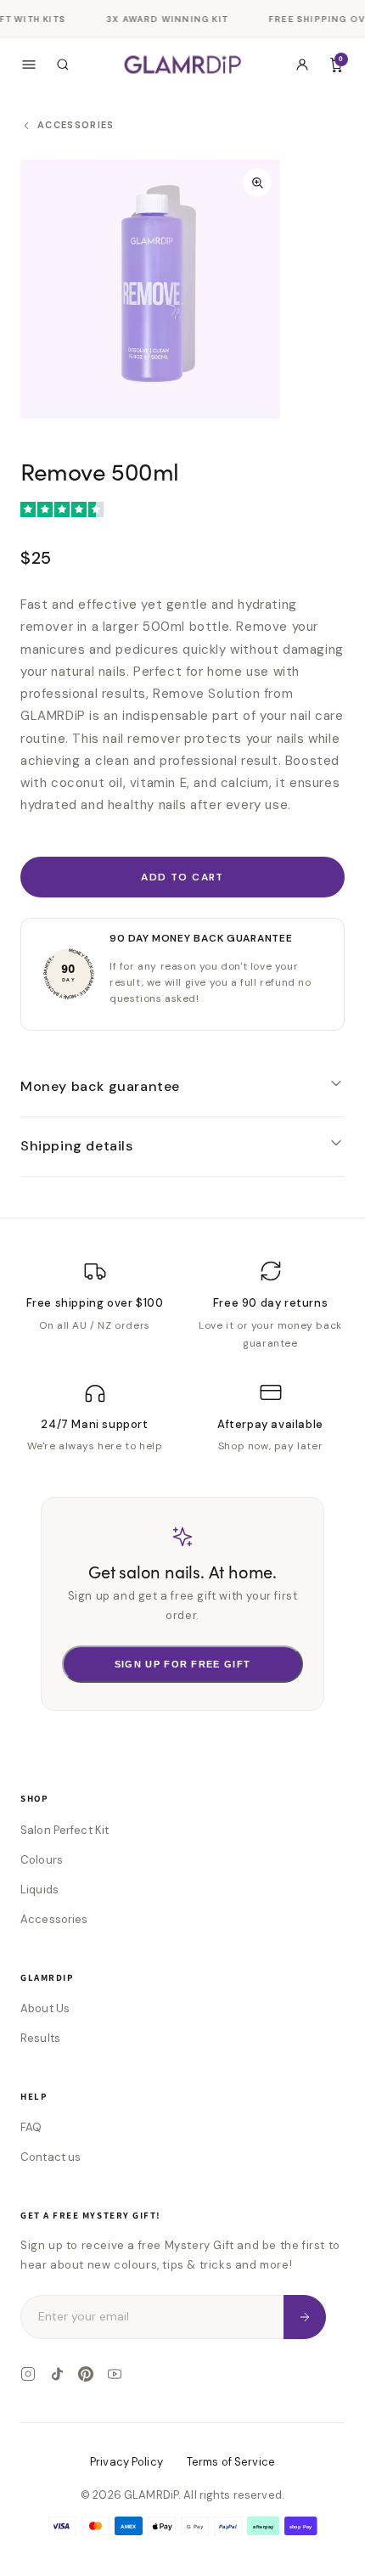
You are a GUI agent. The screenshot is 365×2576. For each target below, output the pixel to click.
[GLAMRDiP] (183, 64)
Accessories (54, 1919)
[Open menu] (29, 65)
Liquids (39, 1890)
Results (40, 2038)
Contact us (51, 2157)
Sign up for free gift (183, 1664)
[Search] (63, 65)
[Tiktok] (57, 2374)
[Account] (302, 65)
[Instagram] (28, 2374)
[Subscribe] (305, 2317)
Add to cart (182, 877)
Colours (42, 1860)
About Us (45, 2008)
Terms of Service (231, 2462)
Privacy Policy (126, 2462)
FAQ (31, 2127)
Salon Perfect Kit (65, 1830)
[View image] (150, 290)
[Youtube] (115, 2374)
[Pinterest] (86, 2374)
